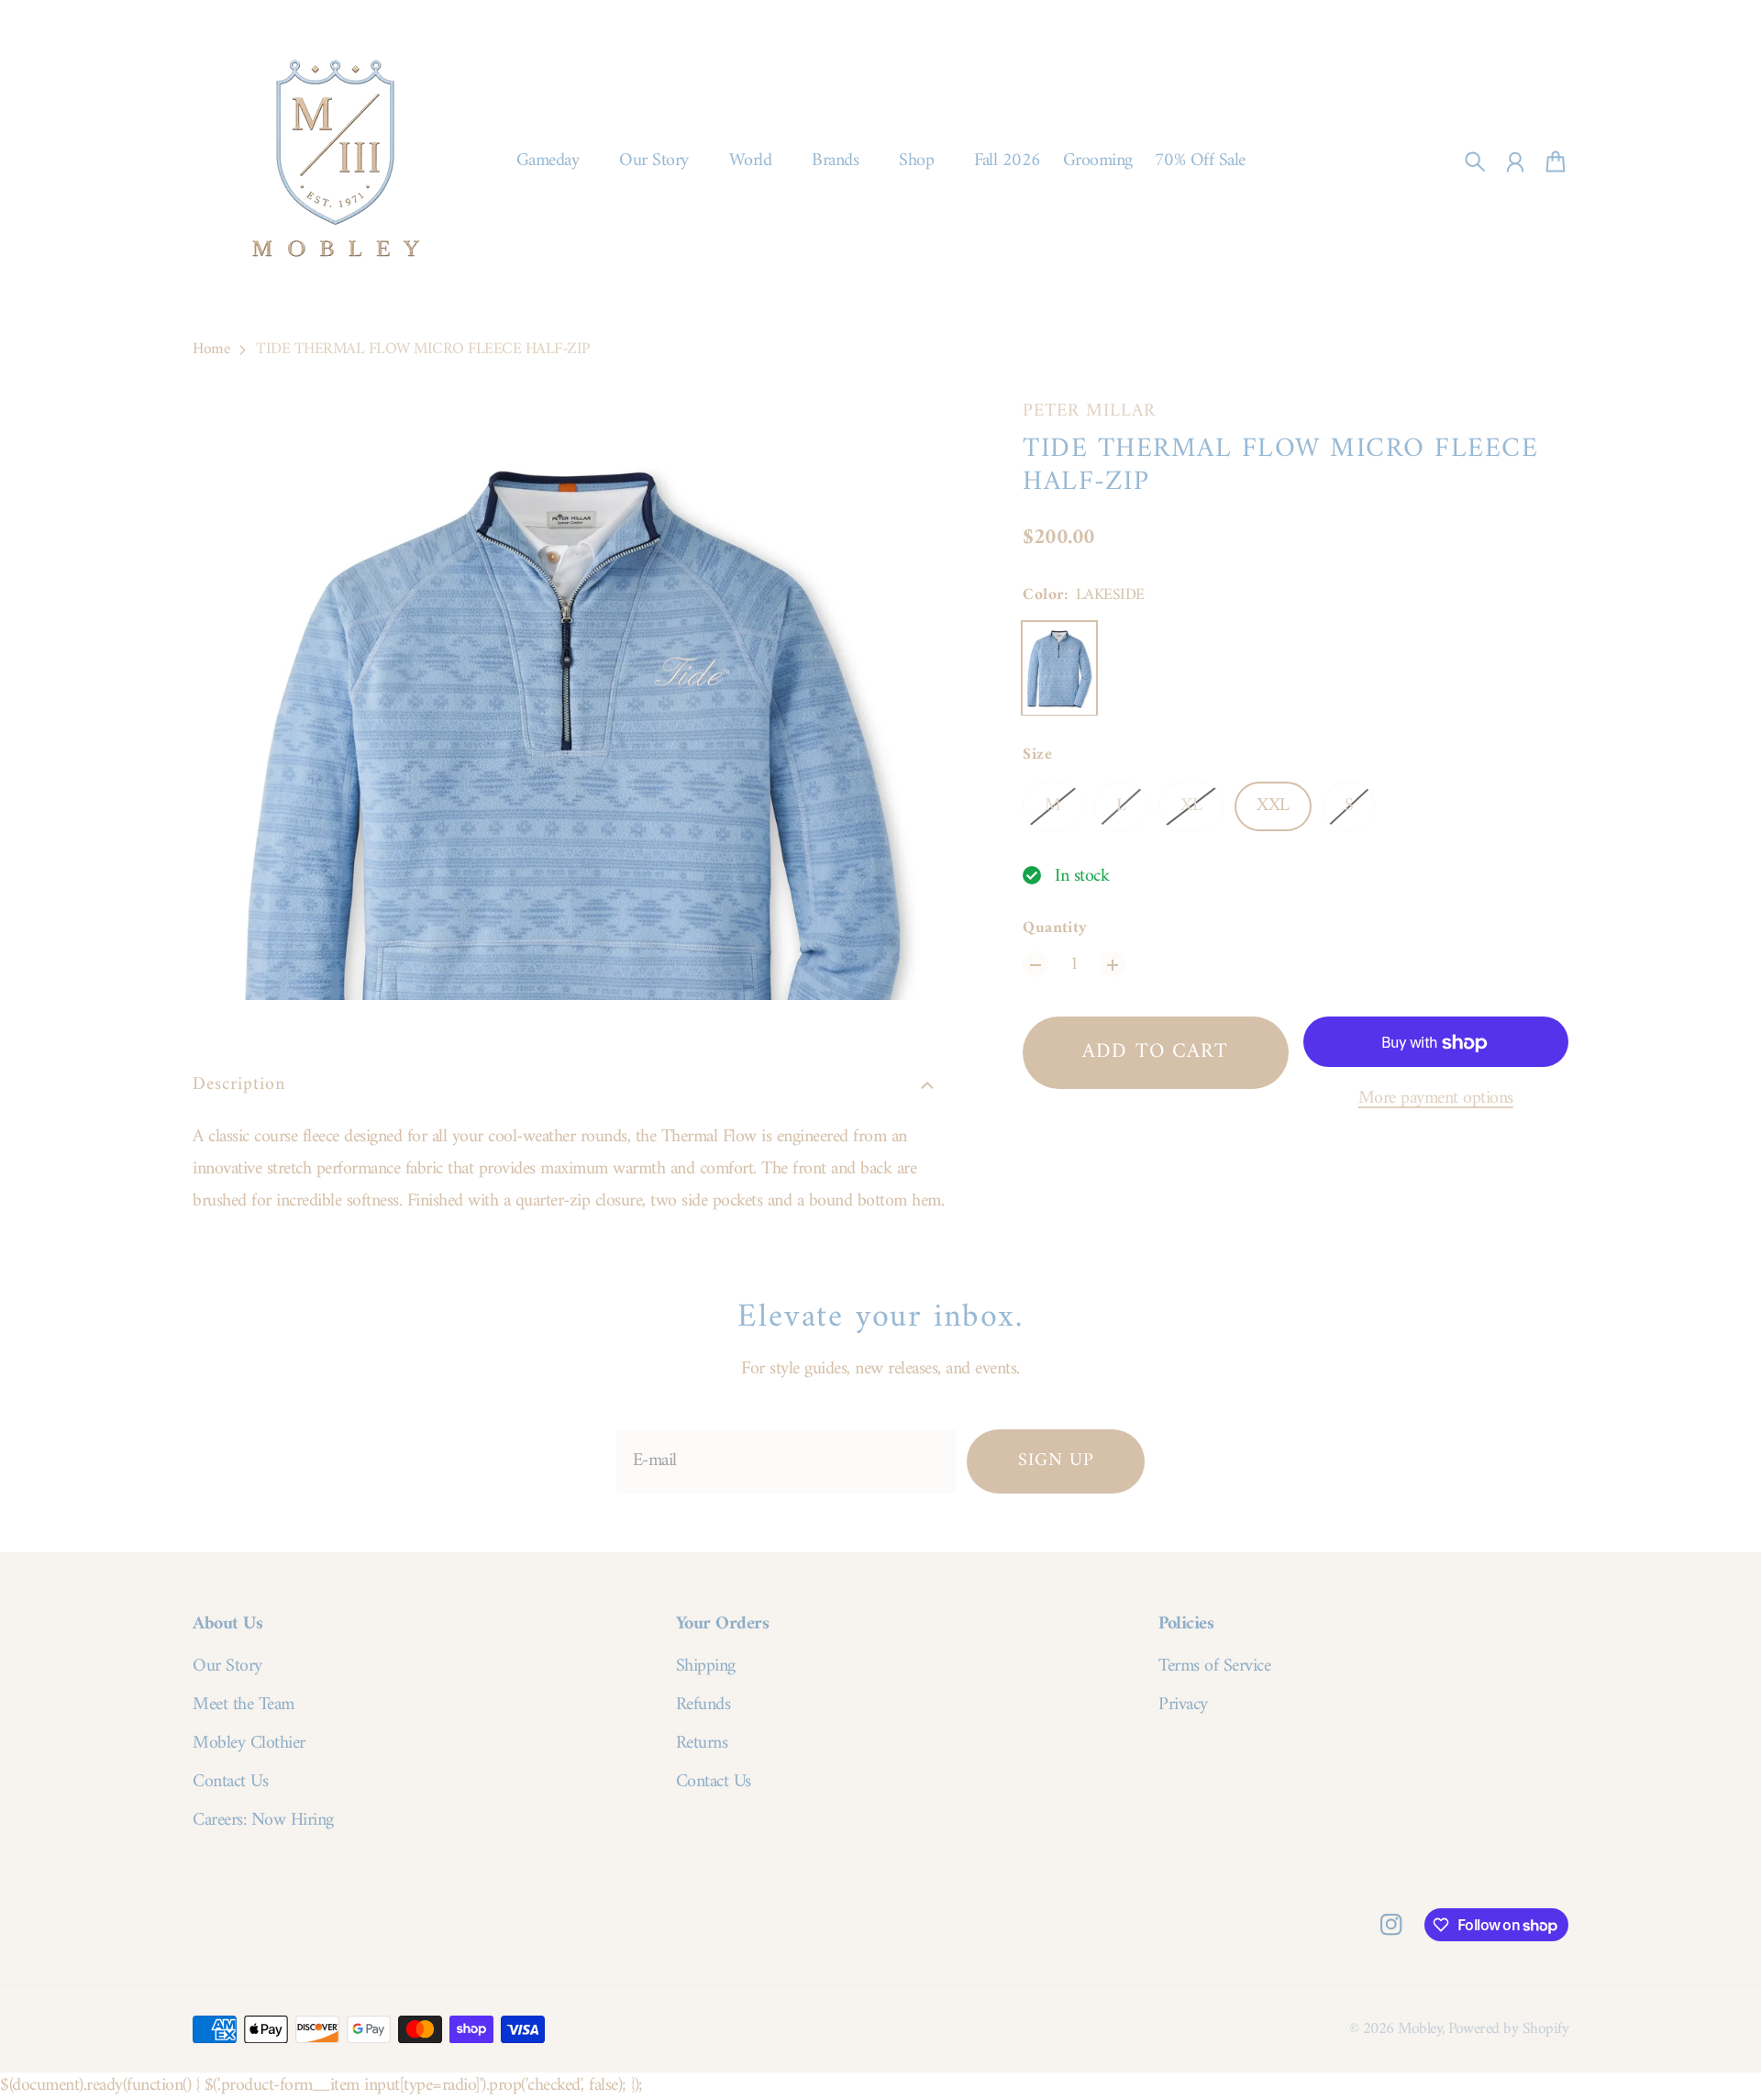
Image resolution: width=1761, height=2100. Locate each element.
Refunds (703, 1706)
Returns (702, 1744)
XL (1191, 807)
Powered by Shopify (1508, 2029)
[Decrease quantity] (1036, 965)
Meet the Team (244, 1706)
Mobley (1420, 2029)
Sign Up (1056, 1461)
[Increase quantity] (1113, 965)
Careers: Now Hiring (263, 1821)
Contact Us (230, 1783)
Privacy (1183, 1706)
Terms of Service (1214, 1667)
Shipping (706, 1667)
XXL (1273, 807)
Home (211, 350)
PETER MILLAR (1089, 411)
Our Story (227, 1667)
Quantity (1055, 929)
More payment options (1436, 1100)
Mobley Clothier (249, 1744)
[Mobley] (336, 161)
